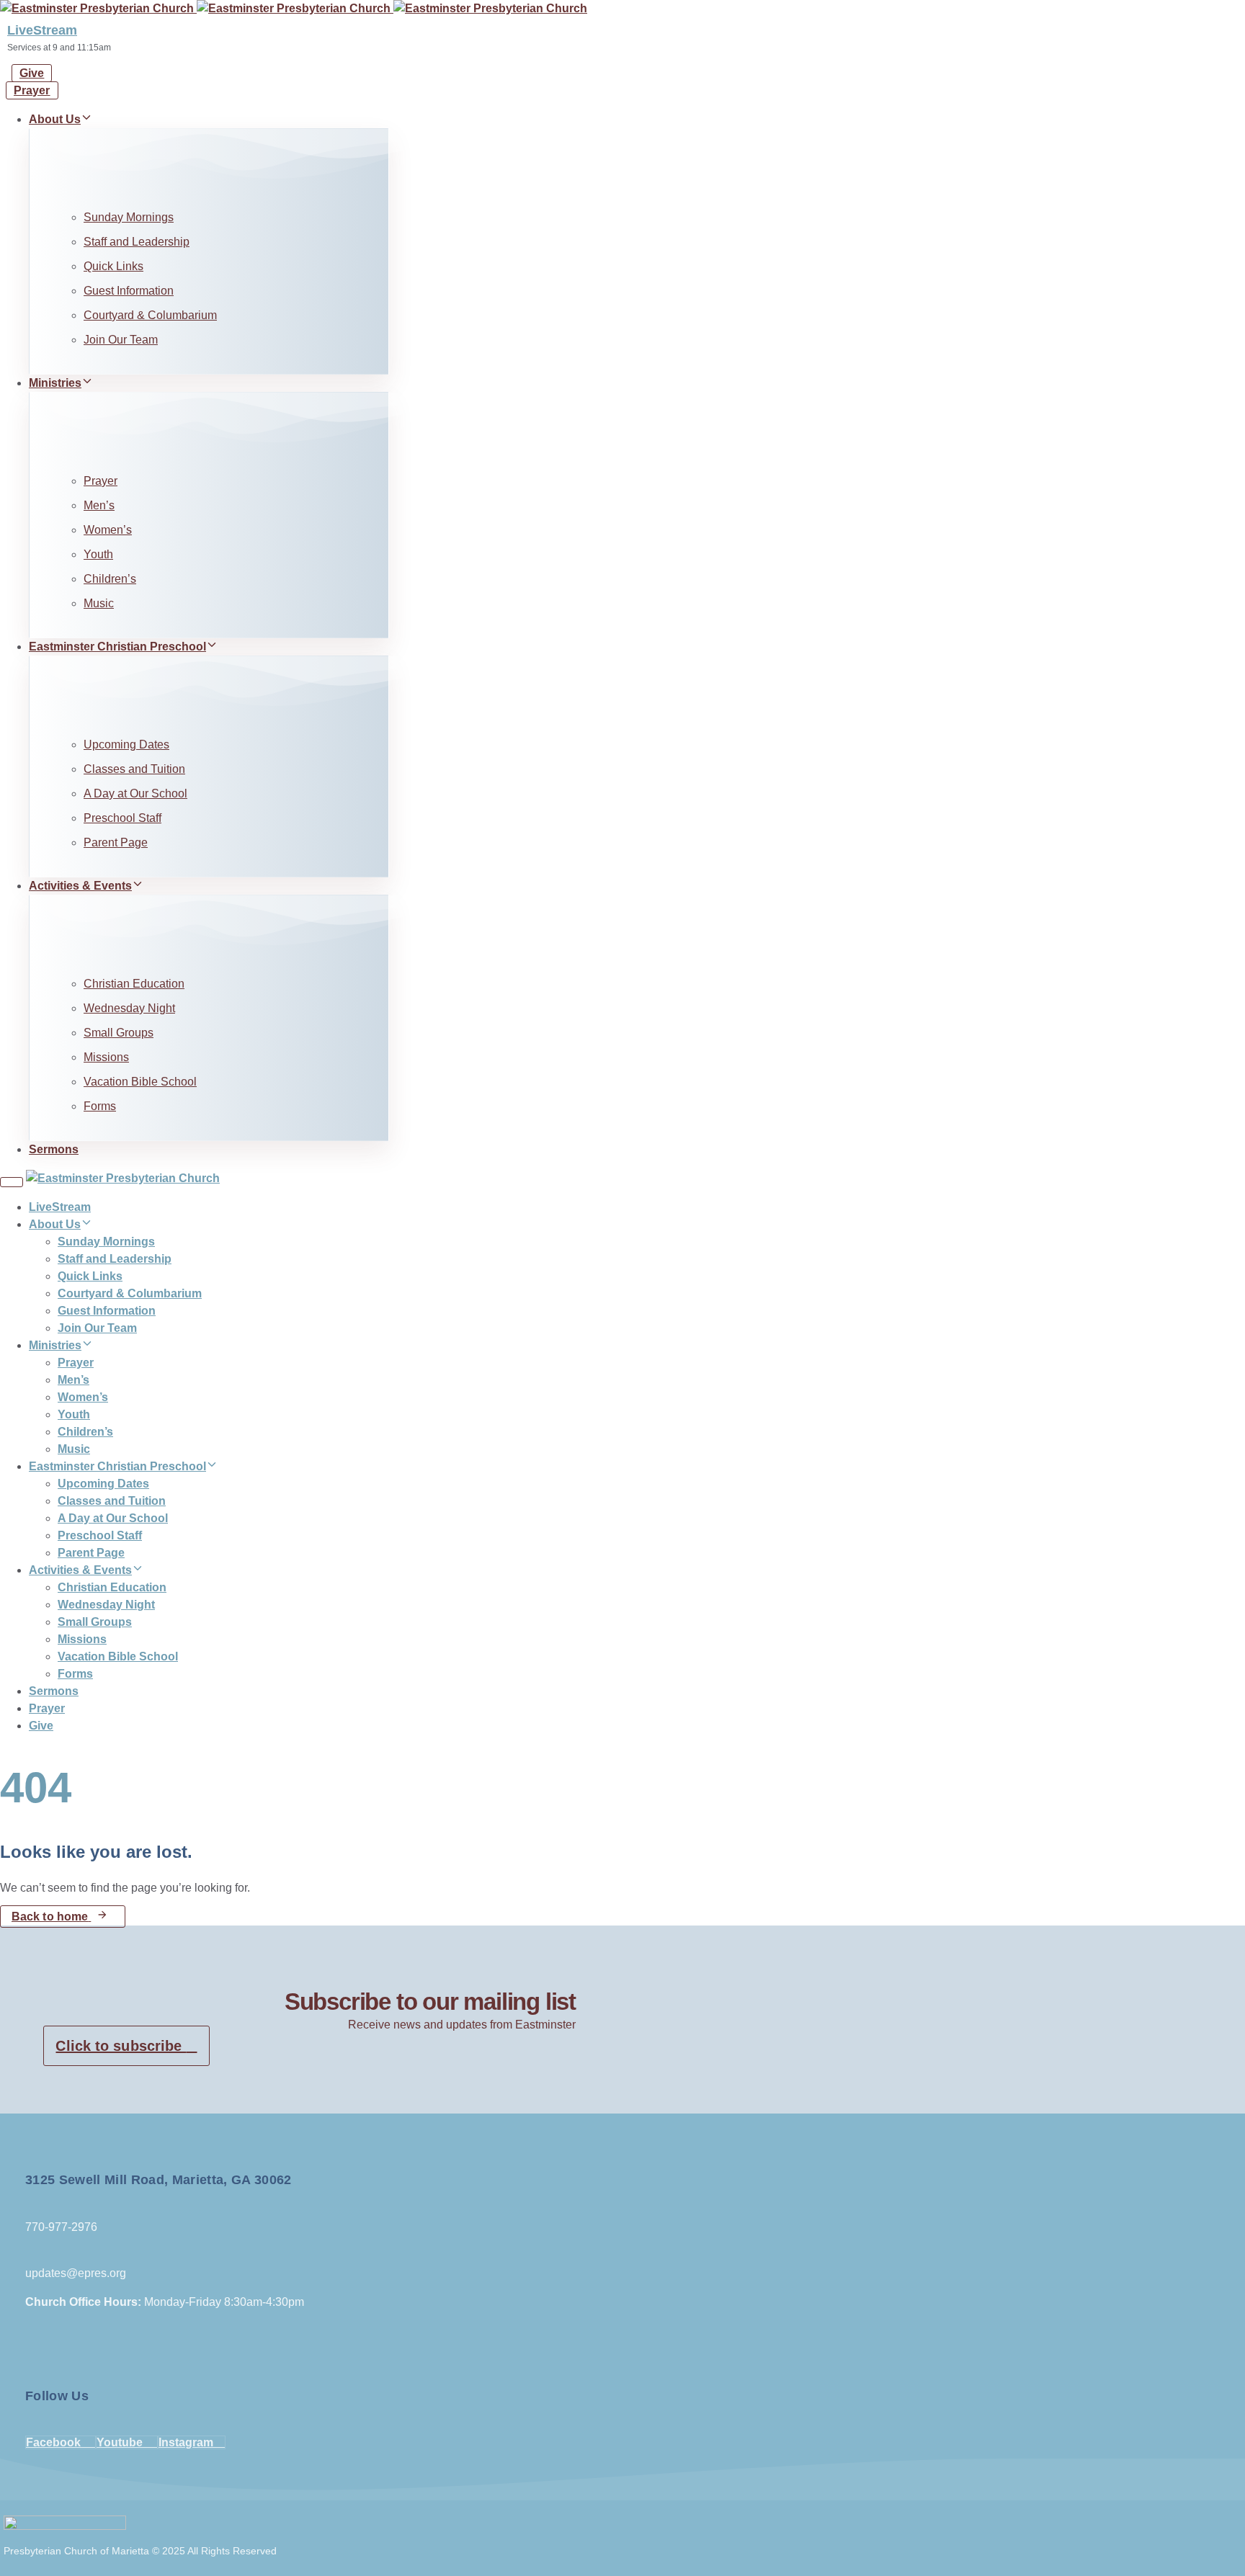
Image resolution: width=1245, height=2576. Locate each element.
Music (99, 603)
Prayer (101, 481)
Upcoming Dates (126, 744)
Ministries (55, 383)
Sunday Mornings (129, 217)
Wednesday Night (129, 1008)
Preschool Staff (122, 818)
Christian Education (134, 984)
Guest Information (129, 291)
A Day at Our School (135, 793)
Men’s (99, 505)
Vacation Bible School (140, 1082)
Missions (106, 1057)
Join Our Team (121, 340)
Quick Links (113, 266)
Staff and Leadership (137, 242)
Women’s (108, 530)
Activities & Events (80, 886)
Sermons (54, 1149)
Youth (98, 554)
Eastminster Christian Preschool (117, 647)
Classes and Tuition (134, 769)
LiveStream (42, 30)
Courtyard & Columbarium (150, 315)
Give (41, 1726)
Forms (100, 1106)
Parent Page (116, 842)
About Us (55, 119)
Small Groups (119, 1033)
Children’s (110, 579)
